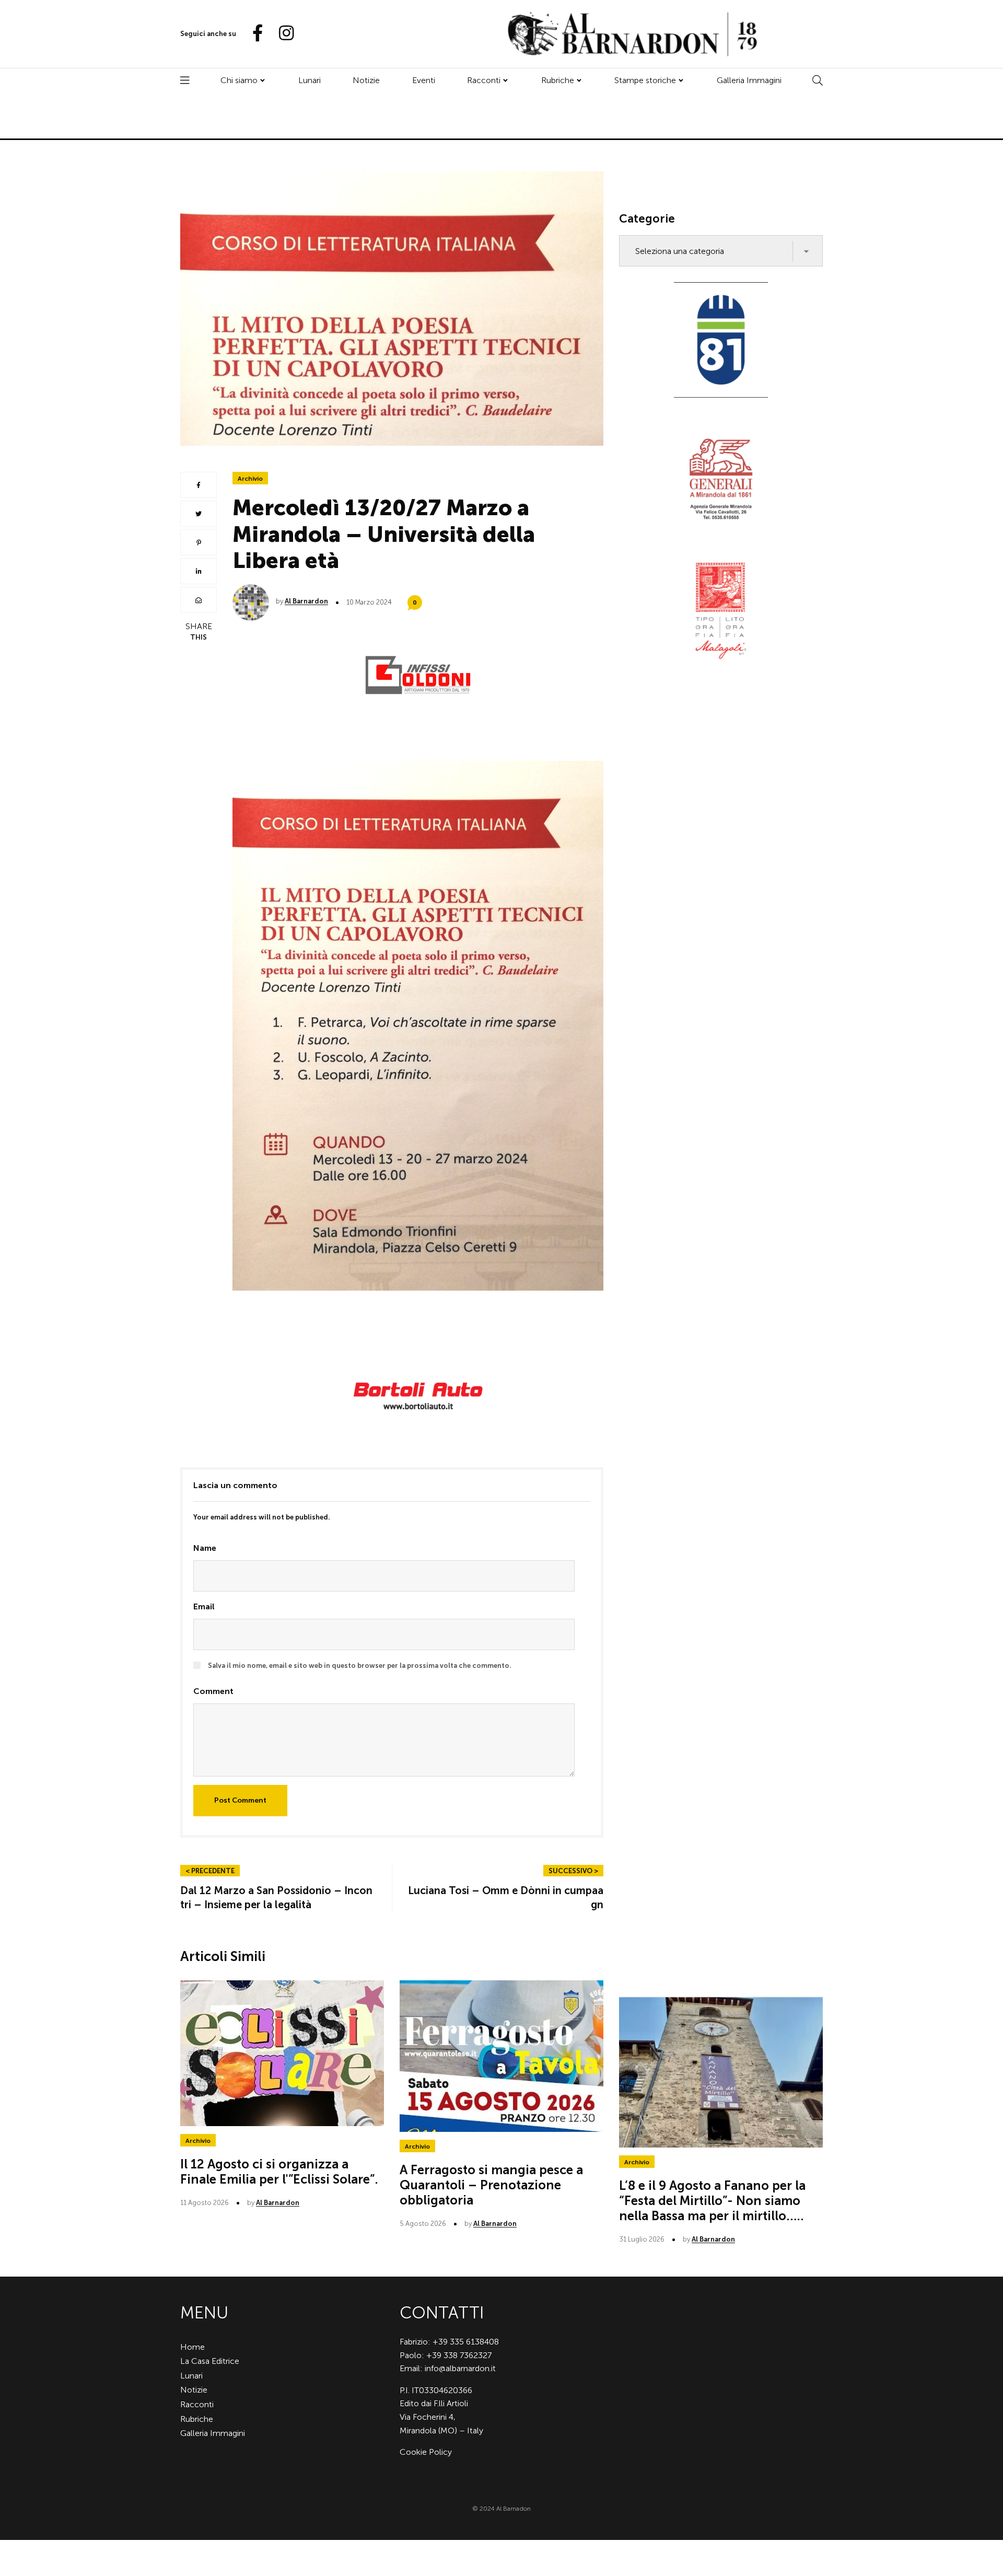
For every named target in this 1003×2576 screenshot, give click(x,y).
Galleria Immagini (749, 80)
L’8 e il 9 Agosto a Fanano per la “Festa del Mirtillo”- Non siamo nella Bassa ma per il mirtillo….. (712, 2201)
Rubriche (558, 80)
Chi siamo (239, 80)
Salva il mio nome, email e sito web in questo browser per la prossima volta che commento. (360, 1666)
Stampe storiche (645, 80)
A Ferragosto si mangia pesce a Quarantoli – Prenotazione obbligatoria (491, 2185)
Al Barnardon (306, 601)
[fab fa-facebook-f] (253, 34)
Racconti (484, 80)
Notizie (366, 80)
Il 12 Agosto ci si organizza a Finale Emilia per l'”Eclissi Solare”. (279, 2172)
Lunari (310, 80)
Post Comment (240, 1800)
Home (193, 2347)
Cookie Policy (426, 2452)
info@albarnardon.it (460, 2368)
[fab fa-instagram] (282, 34)
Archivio (250, 479)
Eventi (424, 80)
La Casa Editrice (210, 2361)
